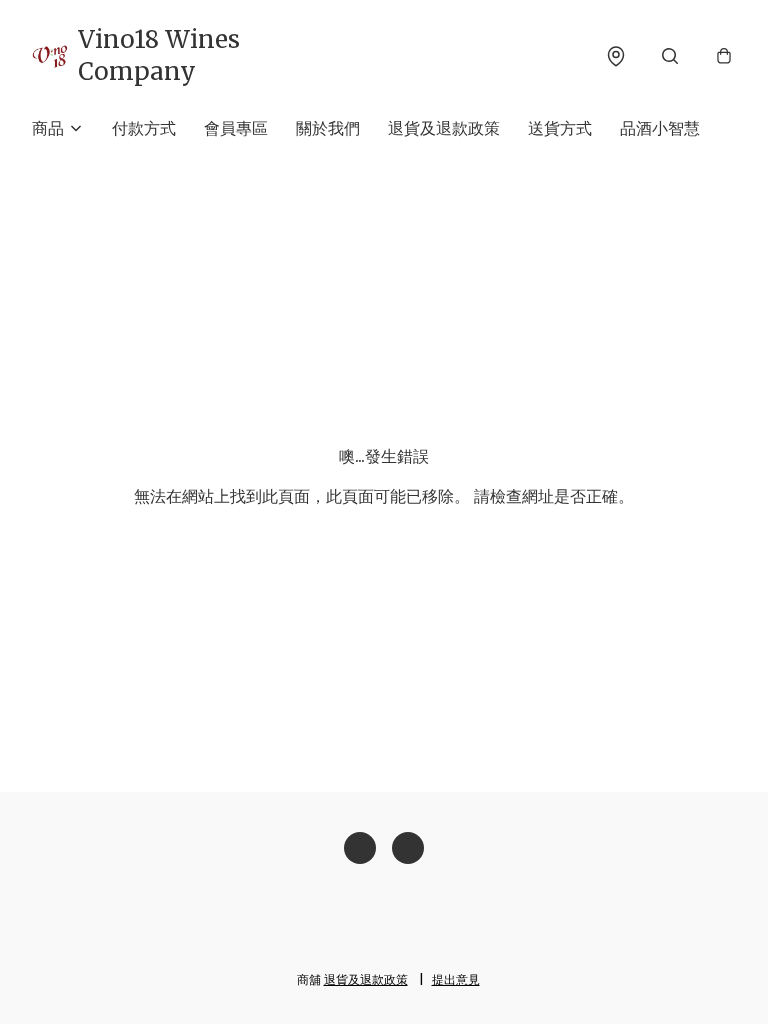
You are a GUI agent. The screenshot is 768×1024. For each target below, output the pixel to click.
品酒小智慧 (660, 128)
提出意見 (456, 979)
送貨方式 (560, 128)
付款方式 (144, 128)
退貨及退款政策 (444, 128)
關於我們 (328, 128)
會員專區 (236, 128)
